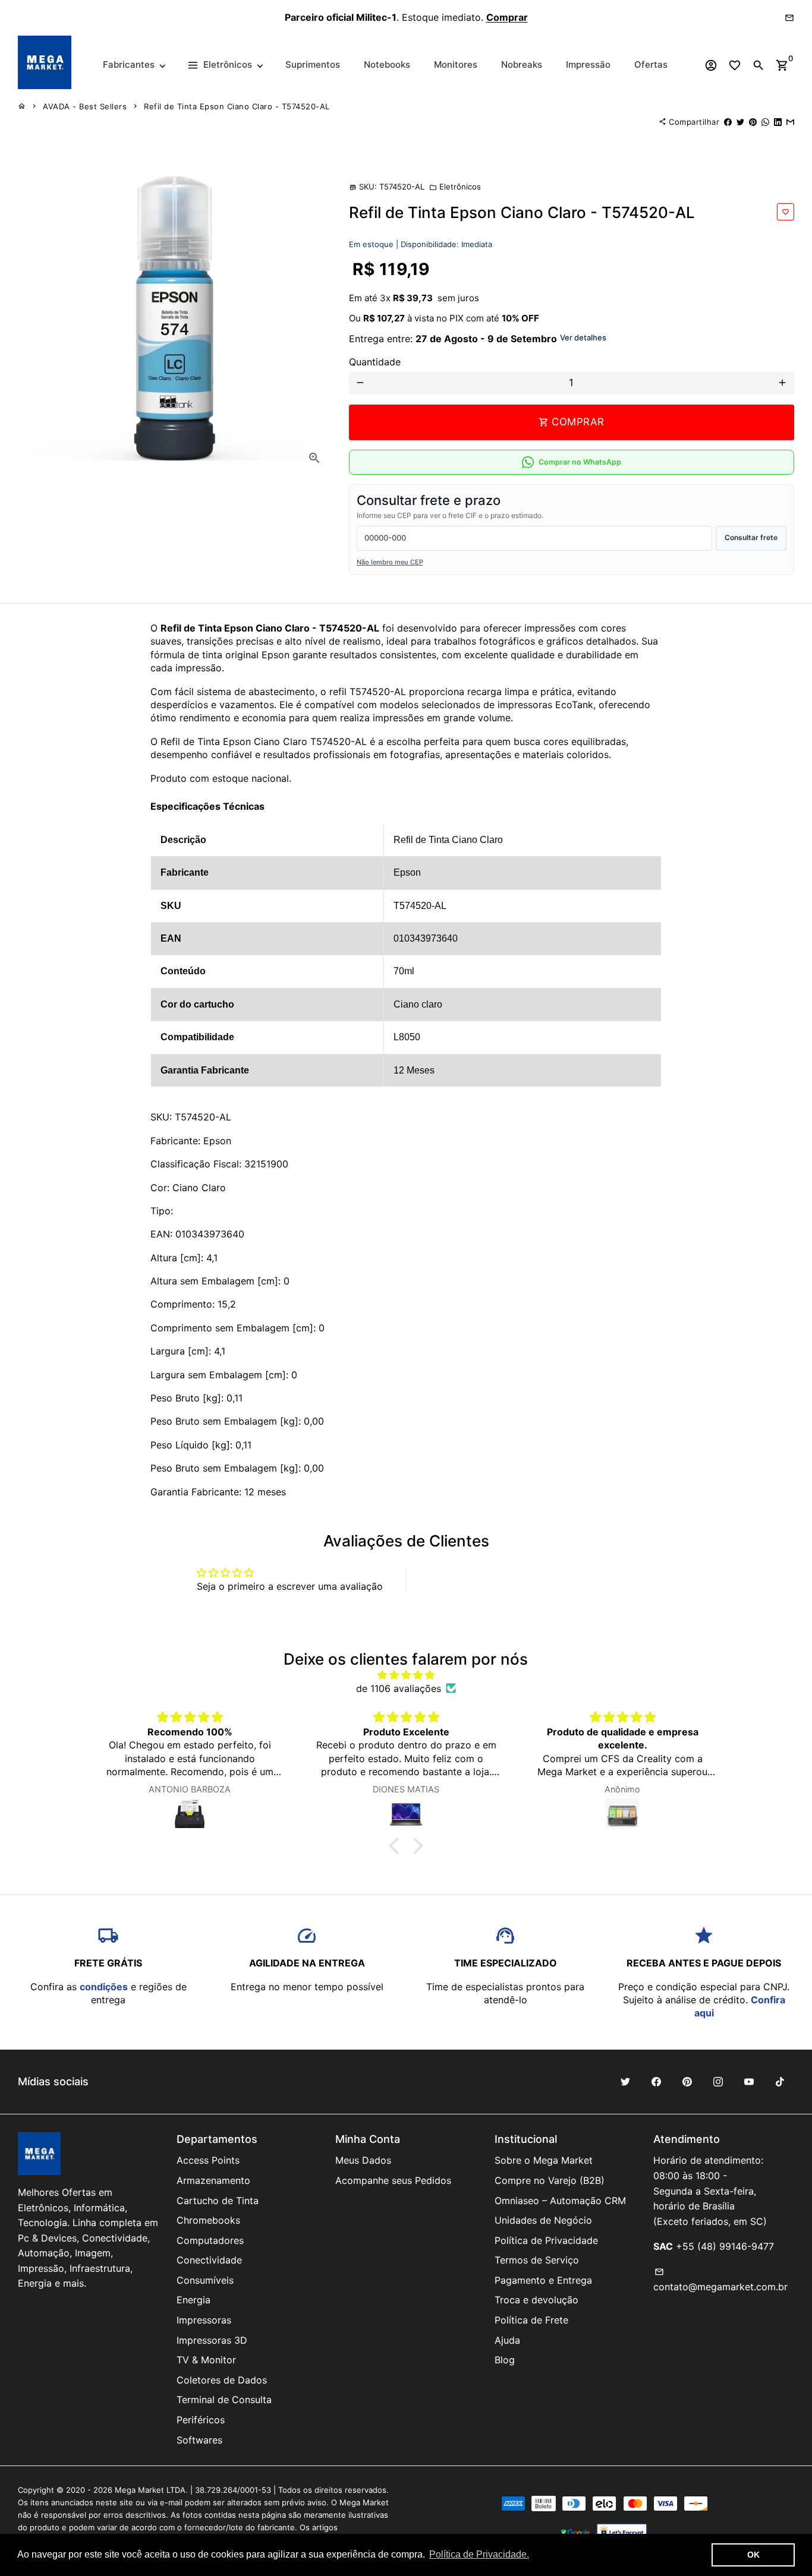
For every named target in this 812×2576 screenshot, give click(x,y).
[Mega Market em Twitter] (625, 2082)
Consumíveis (205, 2280)
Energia (193, 2300)
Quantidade (375, 362)
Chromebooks (208, 2220)
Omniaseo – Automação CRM (560, 2201)
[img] (406, 1675)
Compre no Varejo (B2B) (550, 2180)
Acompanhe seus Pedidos (393, 2180)
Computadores (210, 2240)
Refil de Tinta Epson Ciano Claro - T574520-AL (237, 106)
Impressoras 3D (212, 2340)
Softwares (199, 2440)
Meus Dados (363, 2160)
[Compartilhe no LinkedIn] (778, 122)
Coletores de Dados (222, 2380)
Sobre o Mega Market (544, 2160)
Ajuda (507, 2340)
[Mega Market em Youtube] (749, 2082)
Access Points (208, 2160)
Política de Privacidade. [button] (479, 2554)
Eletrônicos (455, 187)
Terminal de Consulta (224, 2400)
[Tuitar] (740, 122)
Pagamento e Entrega (543, 2280)
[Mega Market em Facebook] (656, 2082)
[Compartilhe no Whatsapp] (765, 122)
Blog (505, 2360)
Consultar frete (751, 537)
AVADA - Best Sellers (85, 106)
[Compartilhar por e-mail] (790, 122)
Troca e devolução (536, 2300)
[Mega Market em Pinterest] (687, 2082)
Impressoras (204, 2320)
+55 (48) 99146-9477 (725, 2246)
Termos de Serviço (537, 2260)
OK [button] (753, 2555)
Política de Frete (531, 2320)
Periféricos (201, 2420)
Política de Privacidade (546, 2240)
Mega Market (139, 2490)
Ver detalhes (583, 337)
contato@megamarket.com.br (720, 2280)
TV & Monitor (206, 2360)
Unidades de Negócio (543, 2220)
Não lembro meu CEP (390, 562)
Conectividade (209, 2260)
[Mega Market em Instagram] (718, 2082)
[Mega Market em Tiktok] (780, 2082)
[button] (397, 1846)
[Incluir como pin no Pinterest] (753, 122)
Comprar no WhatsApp (580, 462)
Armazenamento (213, 2180)
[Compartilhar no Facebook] (728, 122)
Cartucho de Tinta (218, 2201)
